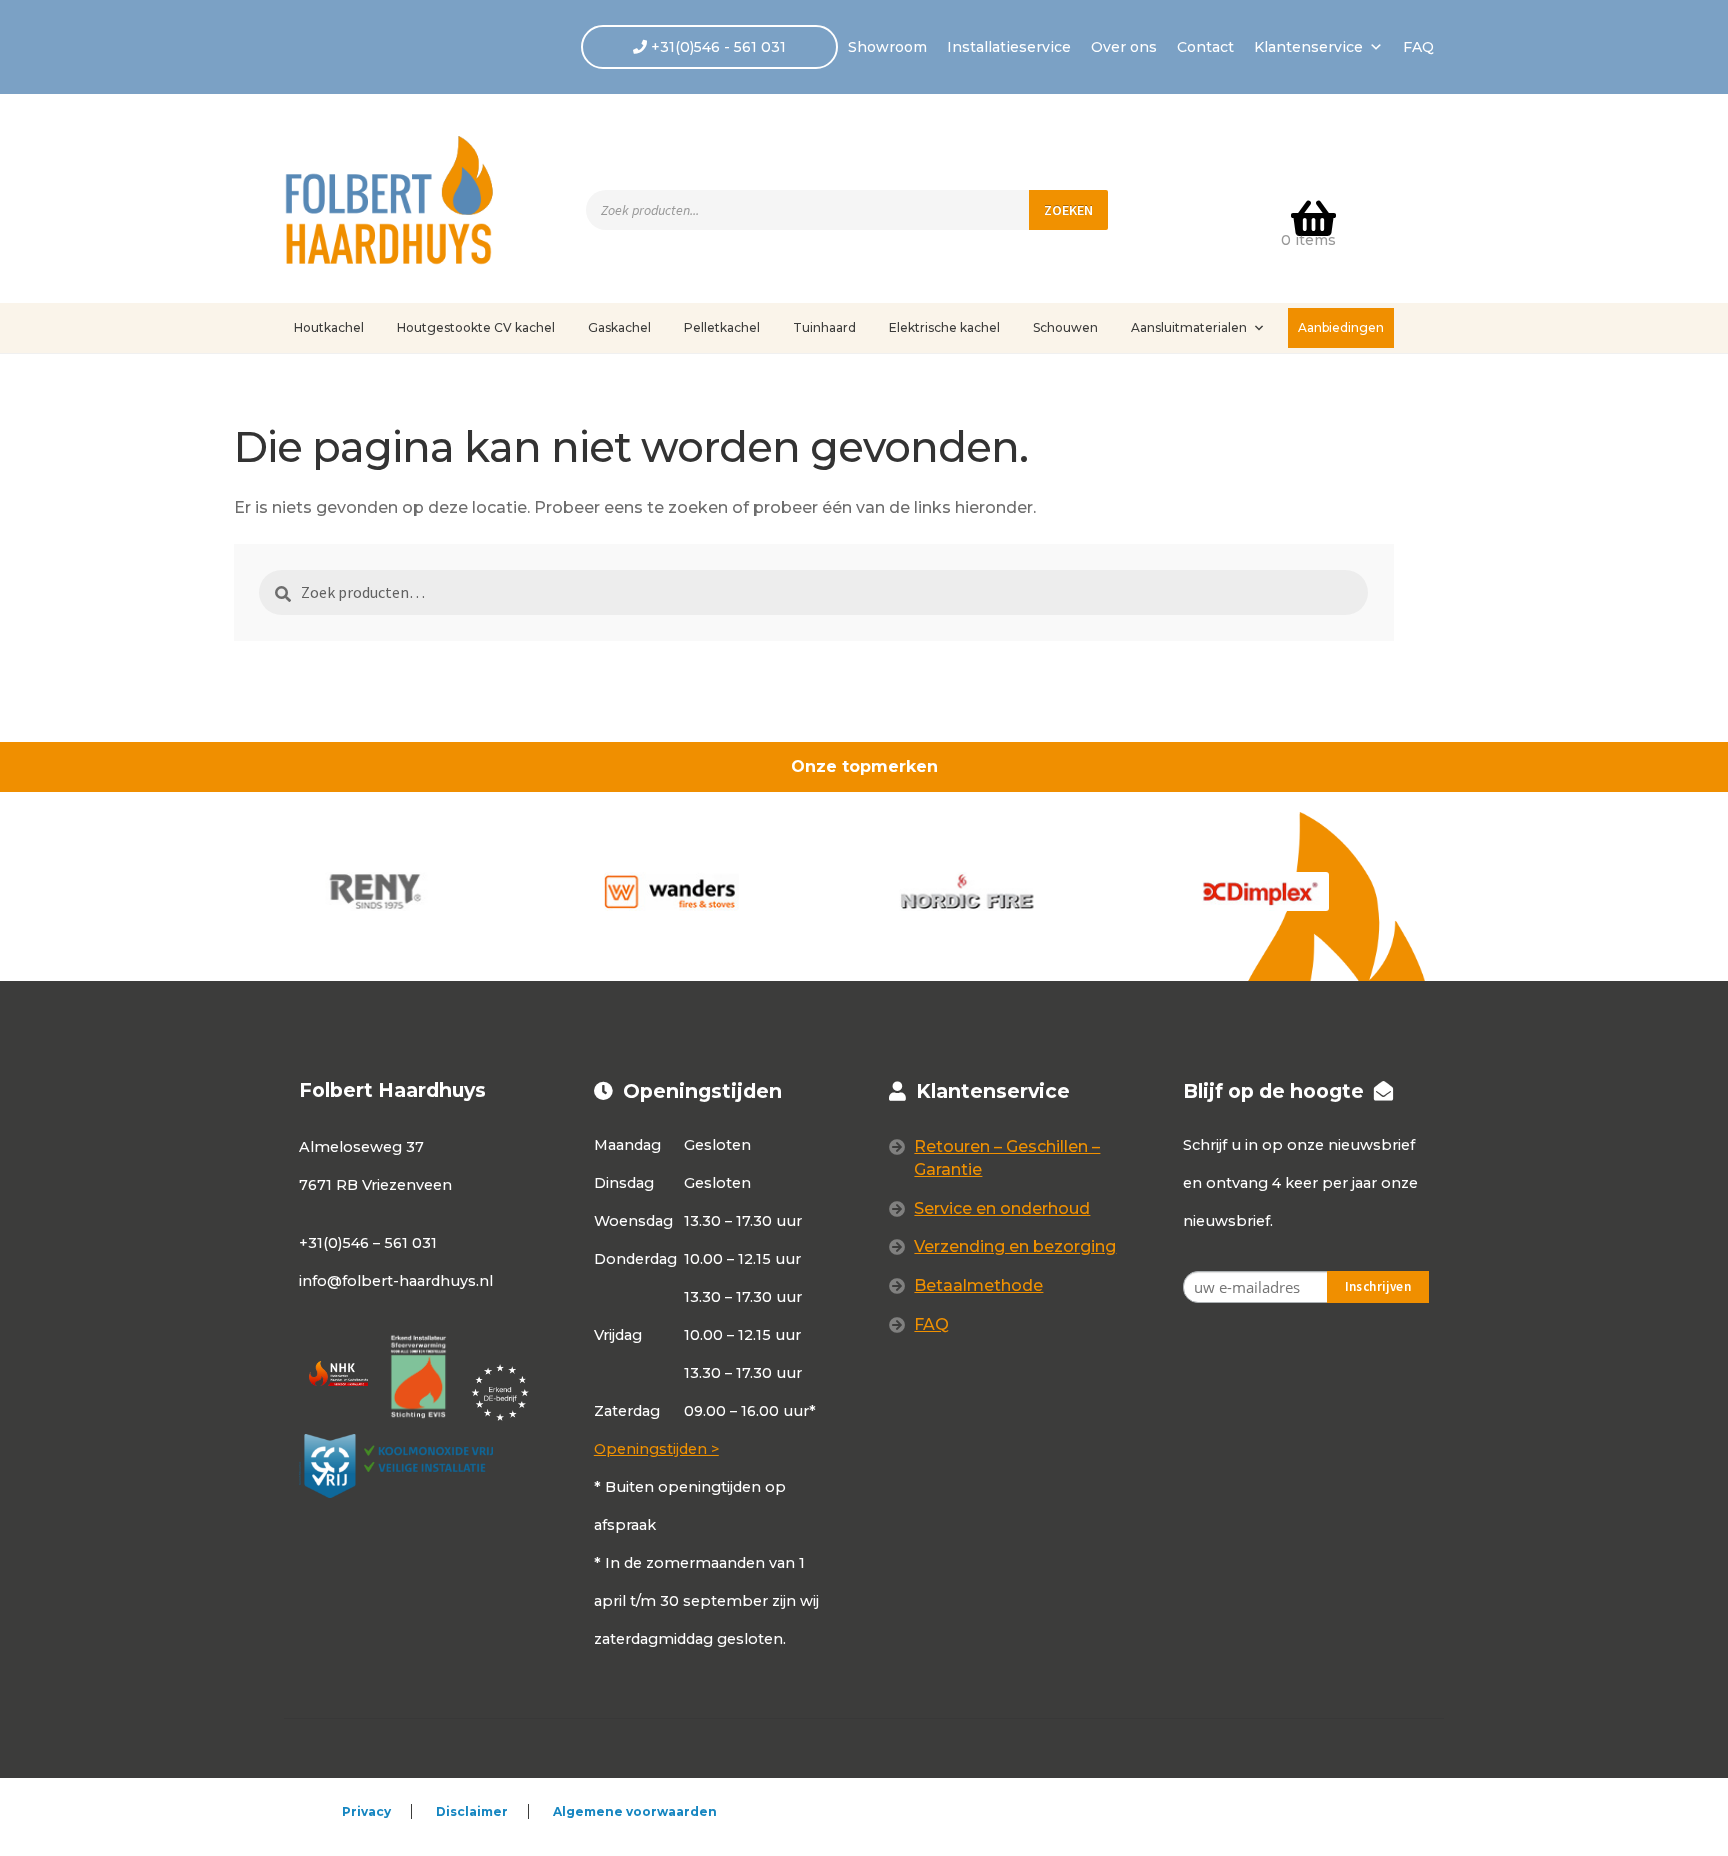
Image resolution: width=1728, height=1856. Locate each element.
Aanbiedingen (1341, 327)
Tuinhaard (824, 327)
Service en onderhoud (1002, 1208)
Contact (1205, 47)
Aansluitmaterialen (1189, 327)
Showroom (887, 47)
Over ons (1124, 47)
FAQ (1418, 47)
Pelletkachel (722, 327)
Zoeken (1068, 210)
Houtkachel (329, 327)
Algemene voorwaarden (635, 1811)
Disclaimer (472, 1811)
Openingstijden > (656, 1449)
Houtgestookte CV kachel (476, 327)
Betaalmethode (978, 1285)
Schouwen (1065, 327)
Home (330, 388)
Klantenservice (1308, 47)
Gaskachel (619, 327)
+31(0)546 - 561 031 (716, 47)
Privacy (366, 1811)
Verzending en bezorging (1015, 1246)
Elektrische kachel (944, 327)
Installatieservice (1009, 47)
